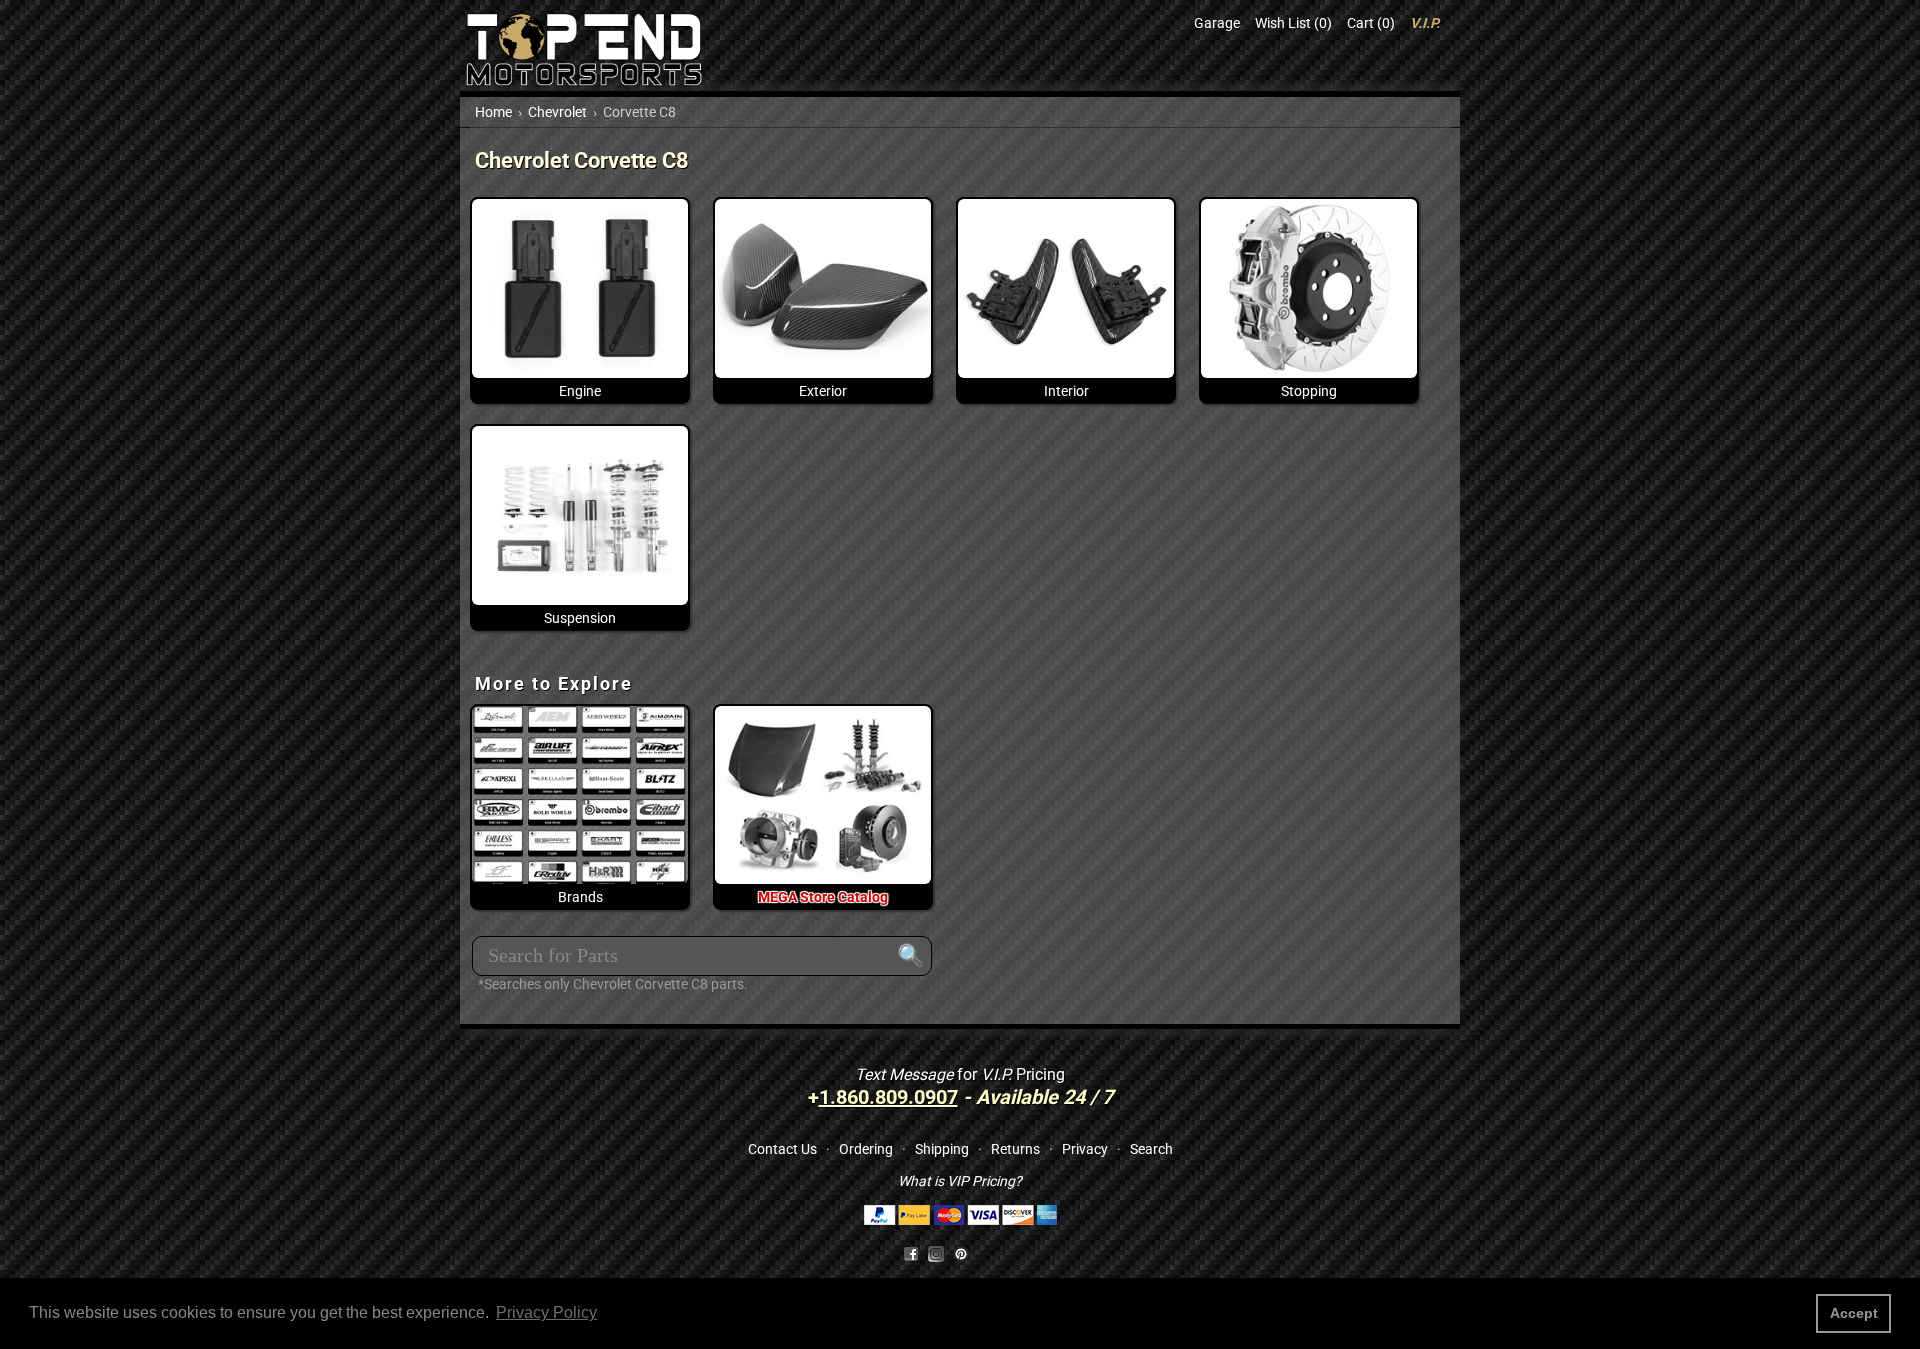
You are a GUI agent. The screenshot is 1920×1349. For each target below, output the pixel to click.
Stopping (1309, 391)
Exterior (823, 391)
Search (1151, 1149)
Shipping (942, 1149)
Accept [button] (1854, 1313)
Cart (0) (1371, 23)
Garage (1217, 23)
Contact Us (782, 1149)
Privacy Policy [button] (546, 1312)
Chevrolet (557, 112)
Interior (1066, 391)
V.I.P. (1425, 23)
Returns (1015, 1149)
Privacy (1085, 1149)
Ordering (866, 1149)
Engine (580, 391)
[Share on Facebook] (911, 1252)
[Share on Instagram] (940, 1252)
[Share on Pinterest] (961, 1252)
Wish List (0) (1293, 23)
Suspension (580, 618)
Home (493, 112)
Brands (580, 897)
